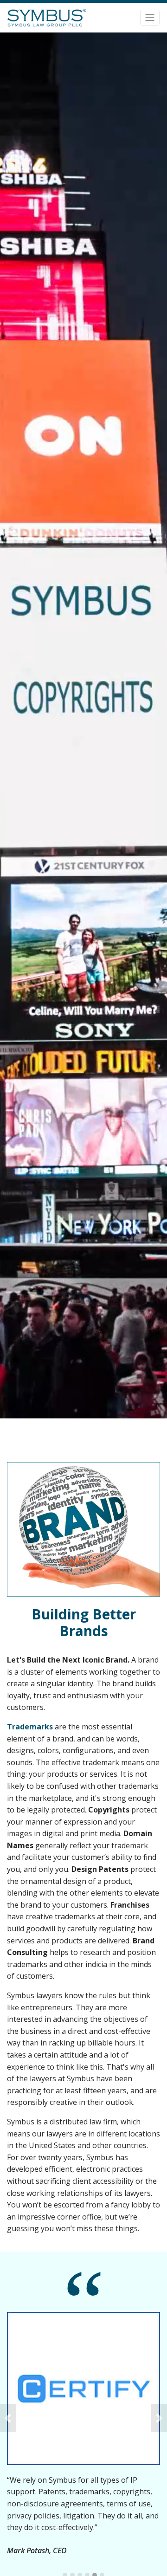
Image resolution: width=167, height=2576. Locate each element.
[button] (8, 2418)
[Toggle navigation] (150, 18)
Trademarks (30, 1727)
